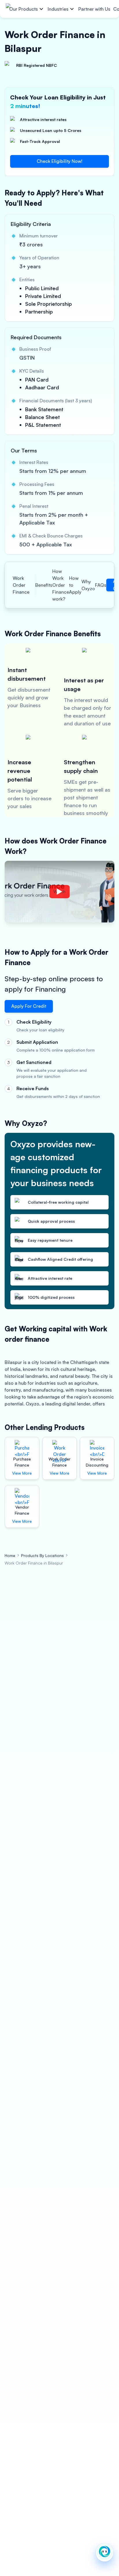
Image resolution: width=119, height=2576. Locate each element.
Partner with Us (94, 9)
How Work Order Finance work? (61, 585)
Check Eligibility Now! (59, 161)
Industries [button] (58, 9)
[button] (105, 2552)
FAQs (101, 585)
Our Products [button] (24, 9)
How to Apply (75, 585)
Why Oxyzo (88, 585)
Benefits (44, 585)
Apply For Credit (29, 1006)
